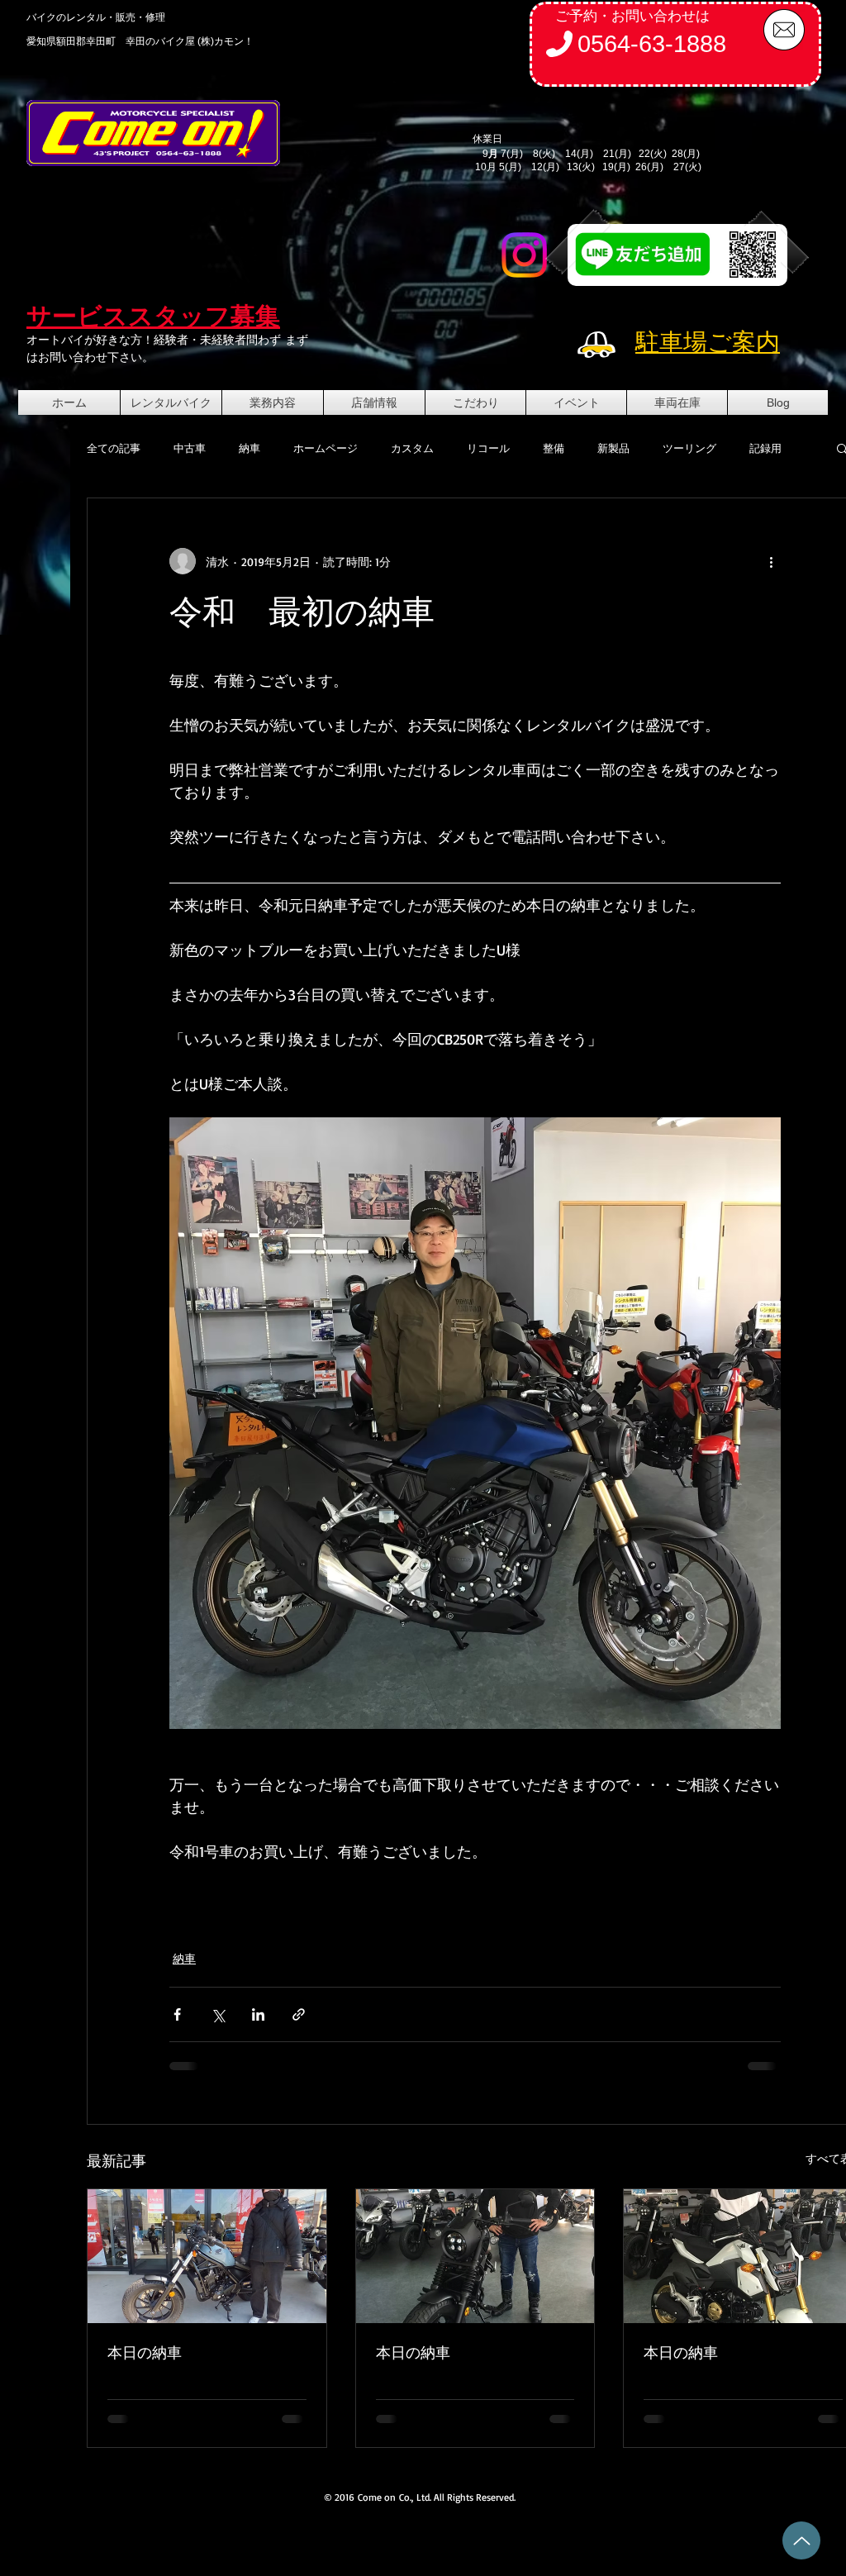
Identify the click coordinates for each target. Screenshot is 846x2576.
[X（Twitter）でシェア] (218, 2014)
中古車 (190, 448)
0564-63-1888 (652, 44)
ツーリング (689, 448)
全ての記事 (114, 448)
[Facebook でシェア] (177, 2014)
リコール (488, 448)
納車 (250, 448)
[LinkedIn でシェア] (258, 2014)
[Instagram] (524, 255)
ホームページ (326, 448)
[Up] (801, 2540)
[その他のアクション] (771, 561)
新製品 (613, 448)
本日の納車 (145, 2352)
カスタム (412, 448)
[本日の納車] (207, 2256)
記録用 (765, 448)
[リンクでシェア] (299, 2014)
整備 (554, 448)
